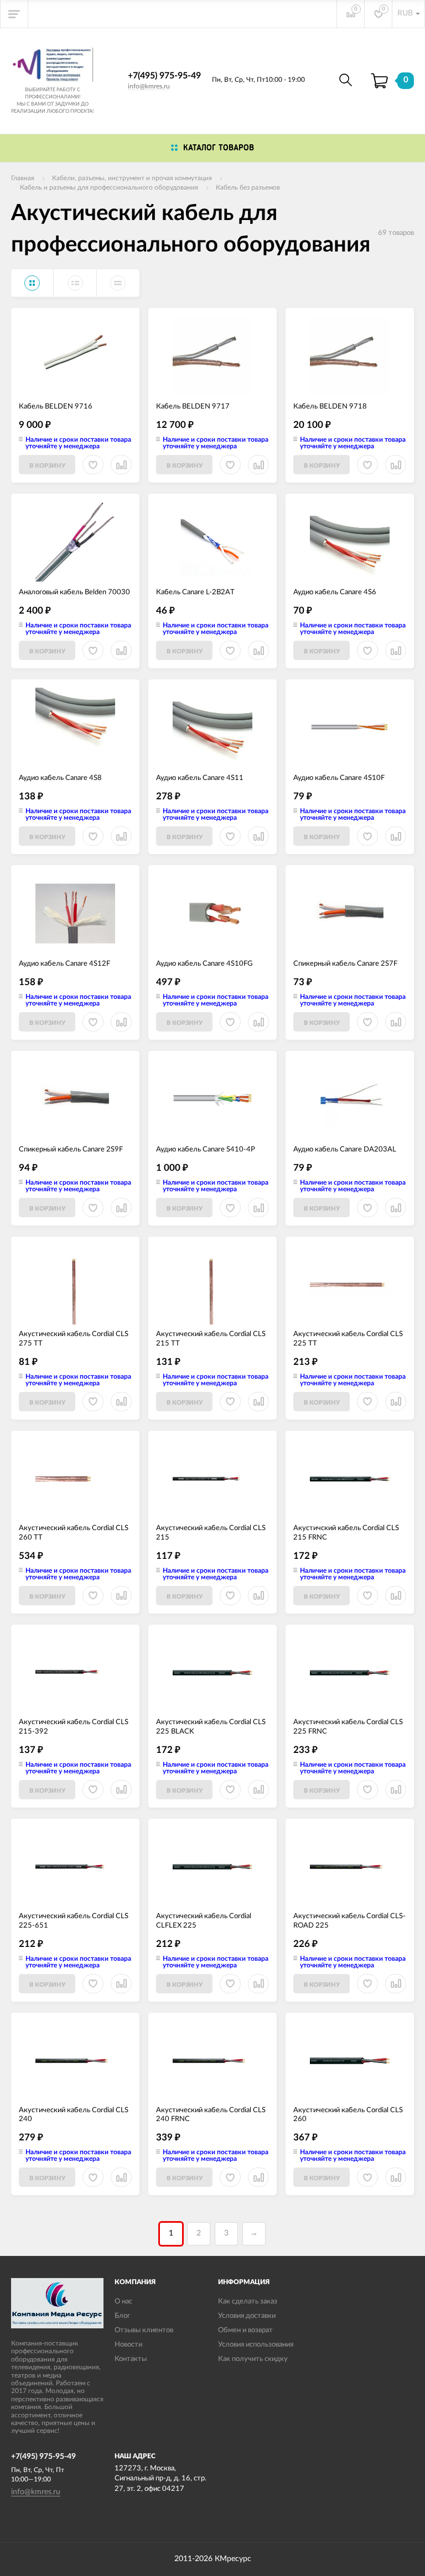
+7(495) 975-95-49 (164, 76)
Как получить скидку (253, 2359)
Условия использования (256, 2345)
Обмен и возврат (245, 2330)
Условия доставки (247, 2316)
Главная (23, 178)
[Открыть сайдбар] (14, 14)
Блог (122, 2316)
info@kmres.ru (149, 86)
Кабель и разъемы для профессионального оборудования (109, 187)
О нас (123, 2302)
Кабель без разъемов (248, 187)
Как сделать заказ (248, 2302)
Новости (128, 2345)
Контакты (131, 2359)
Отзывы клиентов (144, 2330)
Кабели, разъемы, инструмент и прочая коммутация (132, 178)
